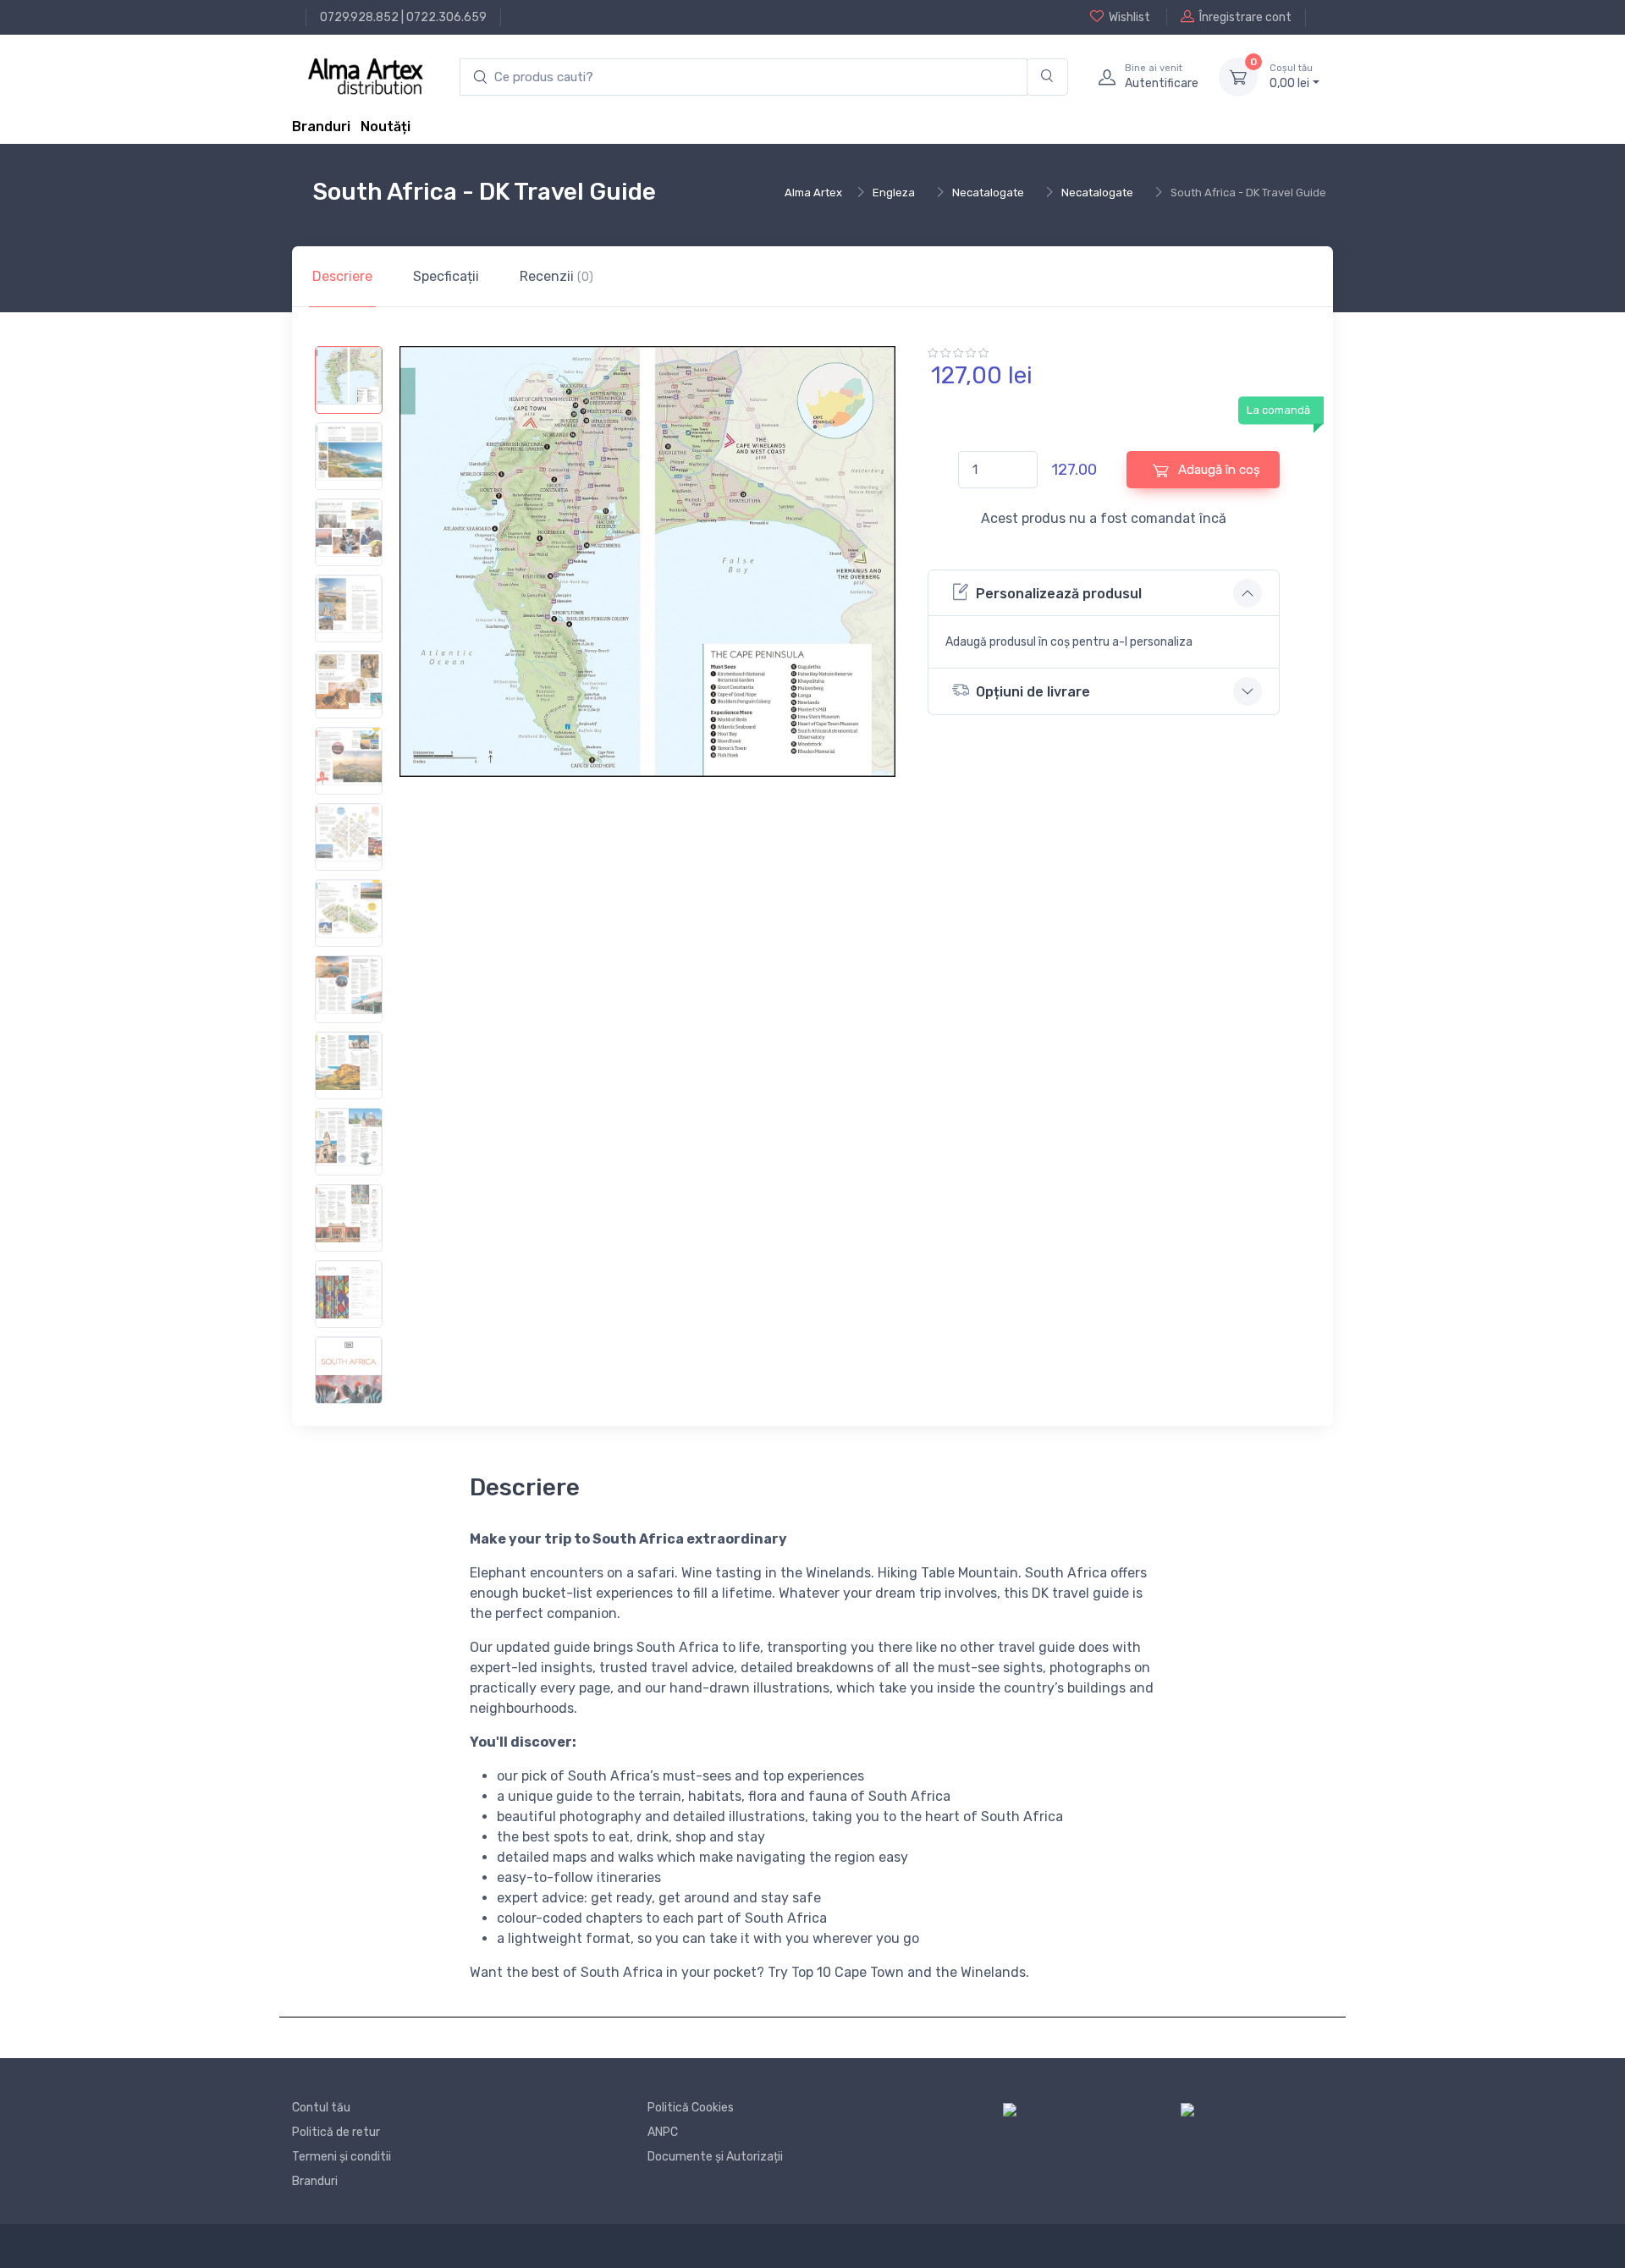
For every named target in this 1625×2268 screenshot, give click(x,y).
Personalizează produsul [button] (1059, 594)
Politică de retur (336, 2132)
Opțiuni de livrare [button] (1033, 692)
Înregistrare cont (1245, 17)
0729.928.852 (359, 17)
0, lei (1291, 77)
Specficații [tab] (446, 276)
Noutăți (386, 127)
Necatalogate (988, 193)
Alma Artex (813, 193)
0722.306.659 (446, 17)
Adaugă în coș (1217, 470)
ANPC (663, 2132)
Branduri (321, 127)
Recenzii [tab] (556, 276)
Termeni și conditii (342, 2157)
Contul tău (321, 2108)
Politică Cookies (691, 2108)
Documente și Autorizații (715, 2157)
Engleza (894, 193)
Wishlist (1129, 17)
